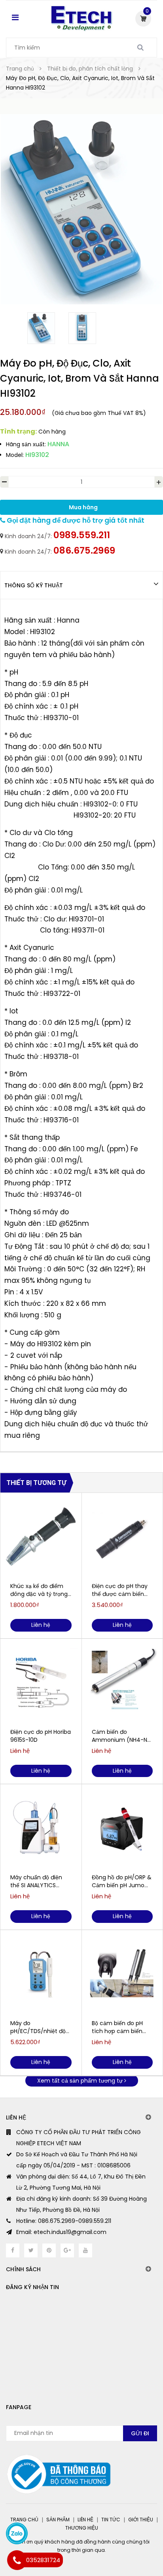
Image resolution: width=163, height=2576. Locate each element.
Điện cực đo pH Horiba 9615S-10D (41, 1736)
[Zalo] (17, 2533)
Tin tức (111, 2520)
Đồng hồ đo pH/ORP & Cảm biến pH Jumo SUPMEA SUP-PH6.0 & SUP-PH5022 (122, 1881)
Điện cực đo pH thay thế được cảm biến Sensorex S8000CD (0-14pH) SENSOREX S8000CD (120, 1590)
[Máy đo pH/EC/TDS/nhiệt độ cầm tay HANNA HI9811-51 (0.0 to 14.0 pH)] (41, 1974)
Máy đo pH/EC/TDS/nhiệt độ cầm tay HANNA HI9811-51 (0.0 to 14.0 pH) (38, 2027)
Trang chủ (24, 2520)
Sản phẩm (58, 2520)
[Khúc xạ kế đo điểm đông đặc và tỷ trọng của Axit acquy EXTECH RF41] (41, 1536)
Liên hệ (85, 2520)
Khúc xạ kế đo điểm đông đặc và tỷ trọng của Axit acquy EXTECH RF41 (39, 1590)
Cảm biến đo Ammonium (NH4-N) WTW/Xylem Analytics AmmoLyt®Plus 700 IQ (122, 1736)
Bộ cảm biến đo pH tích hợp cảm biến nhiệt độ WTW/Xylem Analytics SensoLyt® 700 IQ (121, 2027)
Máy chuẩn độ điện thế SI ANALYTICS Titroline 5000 (36, 1881)
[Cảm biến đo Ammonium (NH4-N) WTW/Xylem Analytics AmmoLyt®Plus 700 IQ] (122, 1682)
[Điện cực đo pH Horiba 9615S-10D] (41, 1682)
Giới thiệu (141, 2520)
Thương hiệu (82, 2528)
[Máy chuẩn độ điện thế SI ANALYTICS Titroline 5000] (41, 1828)
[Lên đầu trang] (125, 2536)
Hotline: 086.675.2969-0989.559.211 (64, 2221)
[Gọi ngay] (17, 2560)
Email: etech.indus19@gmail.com (61, 2232)
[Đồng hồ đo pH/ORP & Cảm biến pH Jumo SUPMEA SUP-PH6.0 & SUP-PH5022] (122, 1828)
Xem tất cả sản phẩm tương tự (81, 2081)
